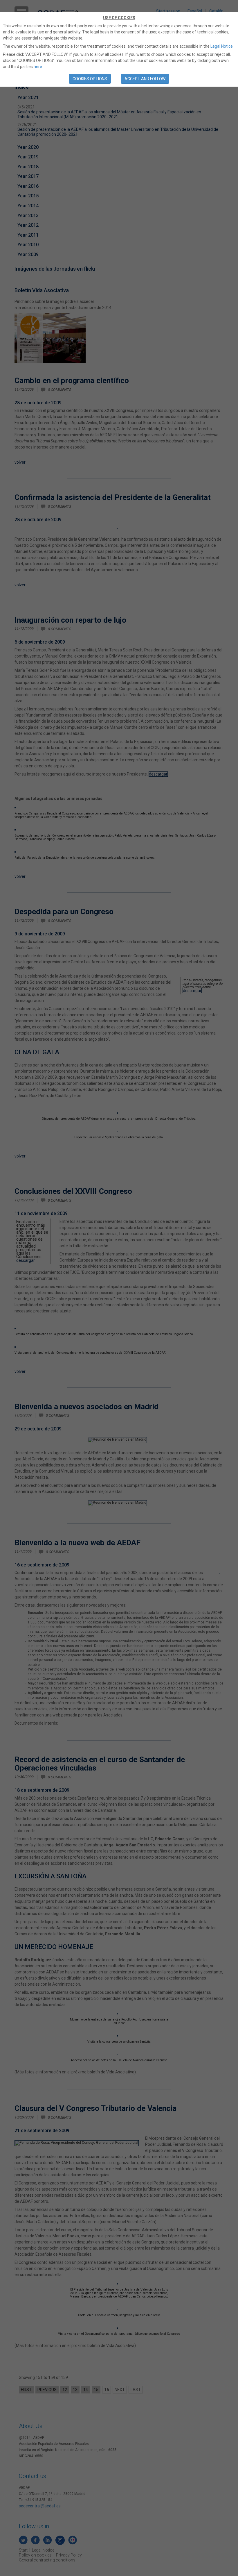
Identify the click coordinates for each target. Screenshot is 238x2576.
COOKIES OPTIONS (90, 79)
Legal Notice (222, 46)
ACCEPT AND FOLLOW (145, 79)
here (38, 67)
